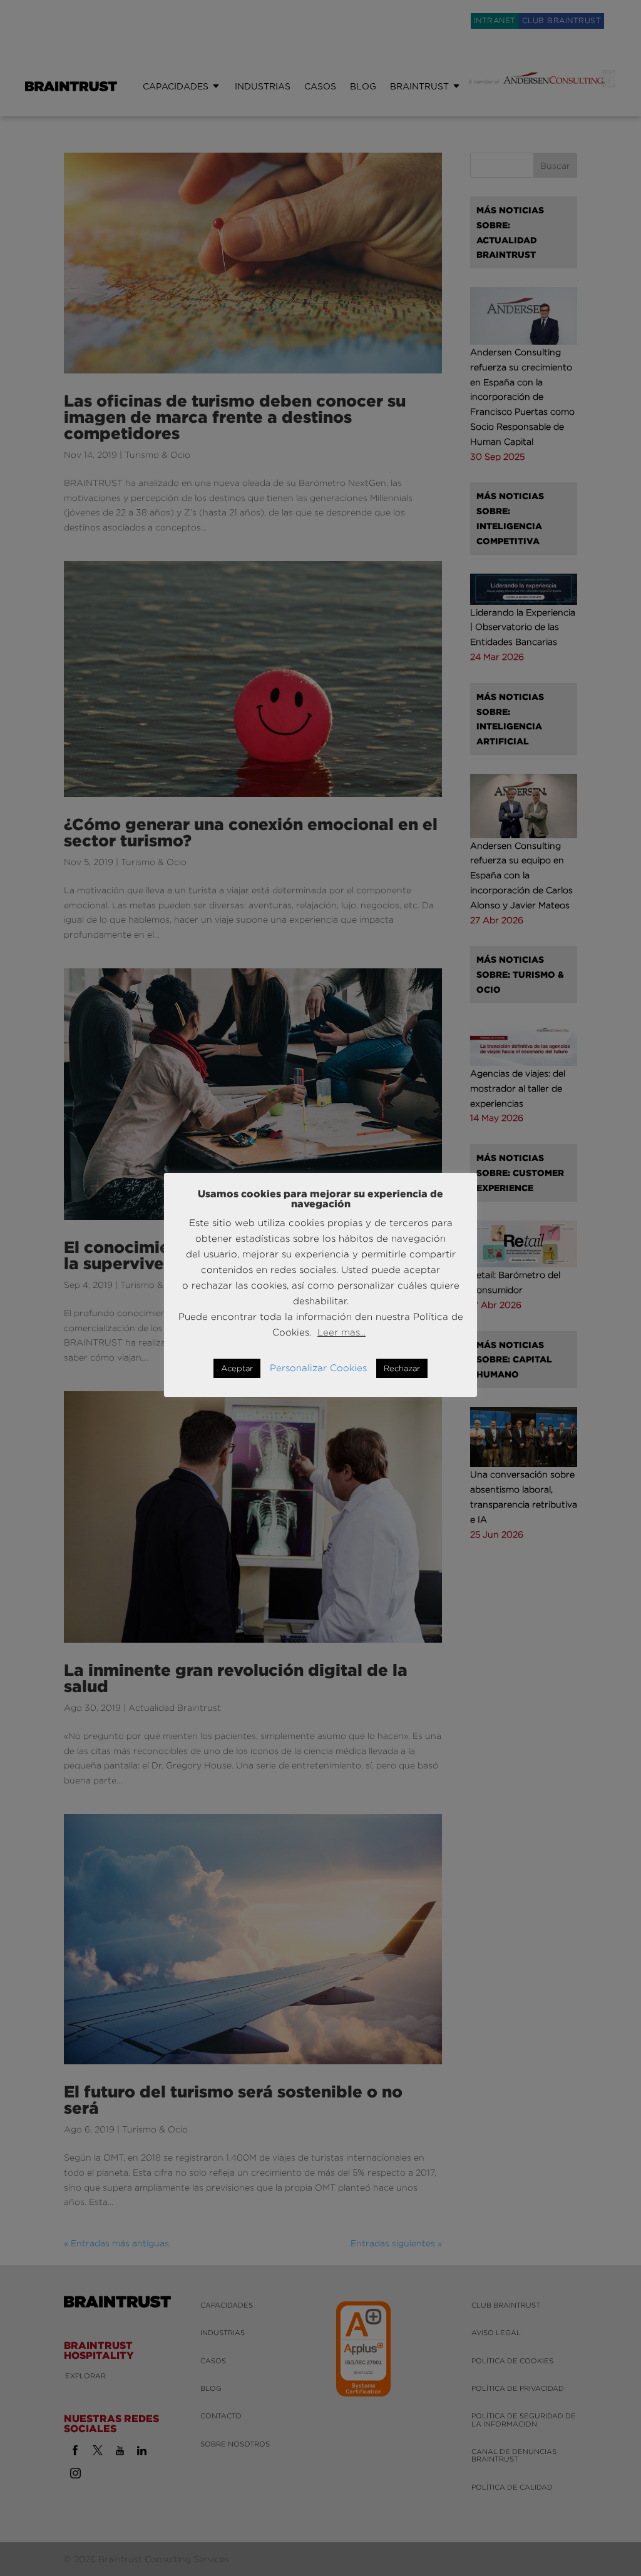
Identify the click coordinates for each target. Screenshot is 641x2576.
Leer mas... (341, 1332)
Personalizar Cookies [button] (318, 1368)
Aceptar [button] (237, 1368)
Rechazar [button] (402, 1368)
